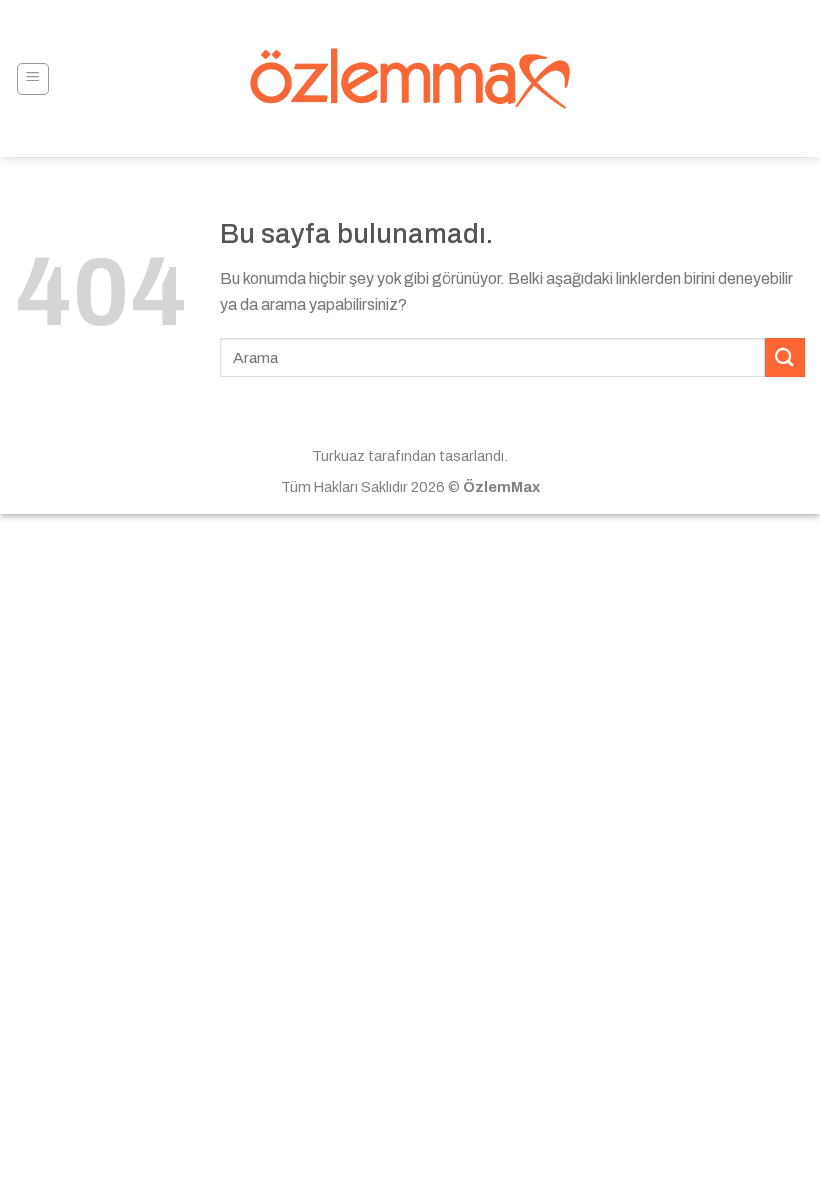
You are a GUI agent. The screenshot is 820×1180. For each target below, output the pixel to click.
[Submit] (785, 357)
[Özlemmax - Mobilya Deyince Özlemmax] (410, 78)
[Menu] (33, 79)
